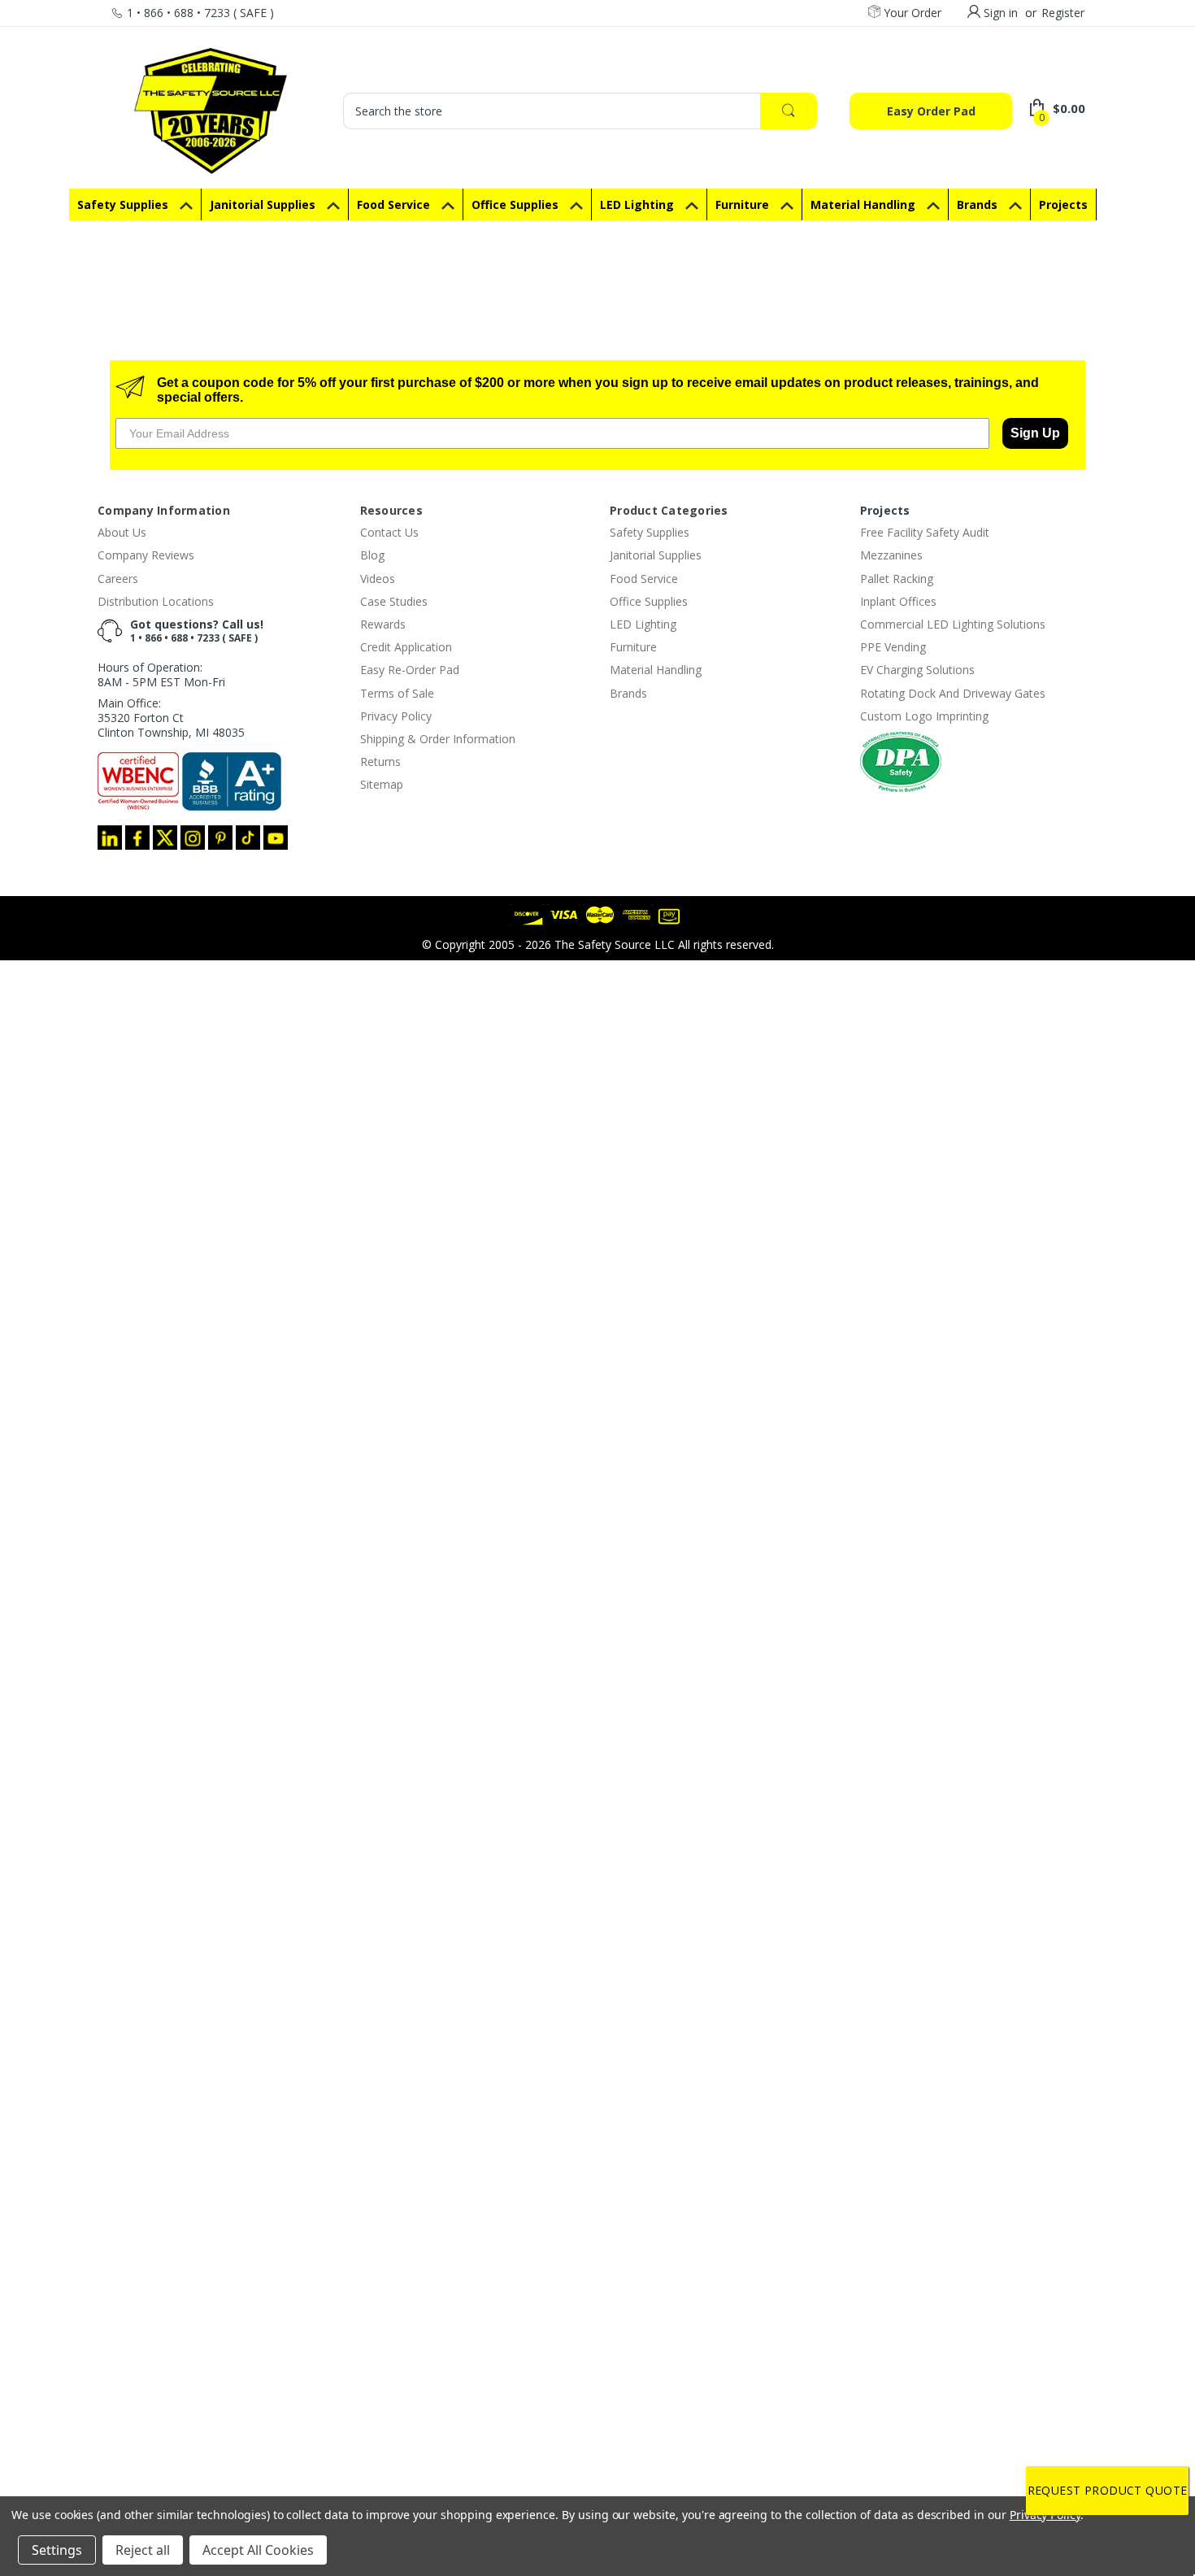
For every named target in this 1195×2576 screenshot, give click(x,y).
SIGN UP (597, 1435)
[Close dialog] (766, 1177)
